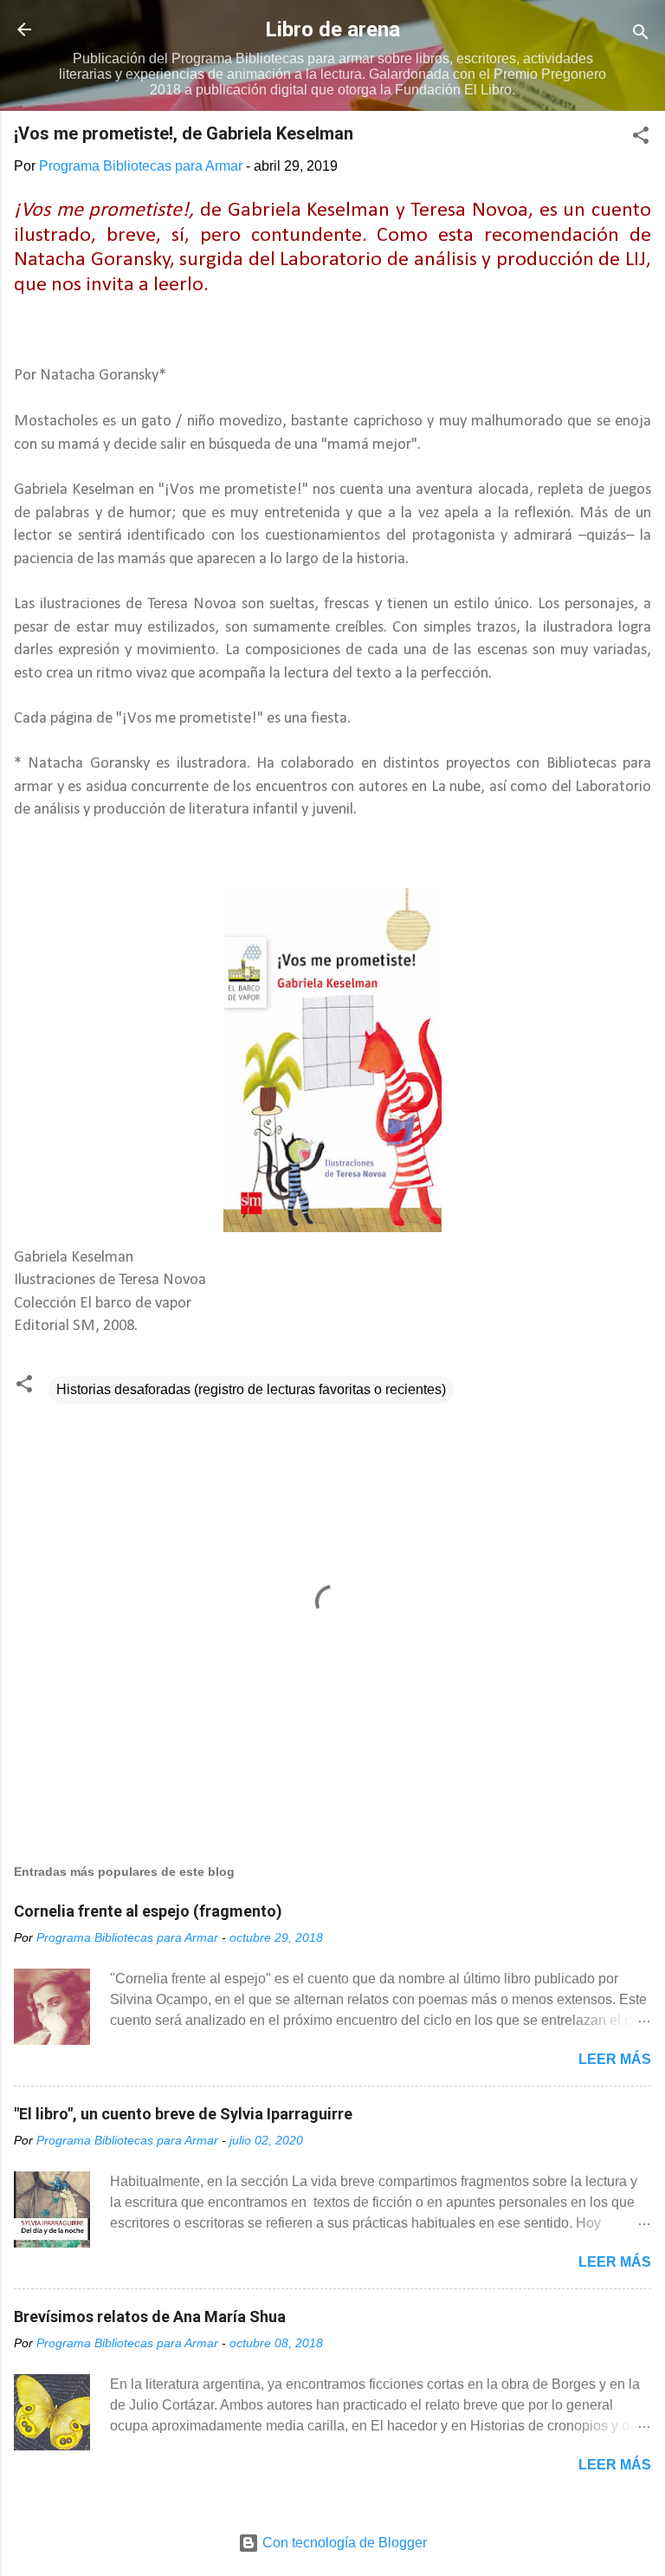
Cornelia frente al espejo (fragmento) (148, 1911)
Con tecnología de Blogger (343, 2543)
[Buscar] (641, 35)
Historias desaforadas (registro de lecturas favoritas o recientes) (251, 1389)
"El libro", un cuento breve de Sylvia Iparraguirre (183, 2114)
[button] (641, 138)
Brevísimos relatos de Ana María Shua (150, 2316)
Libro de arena (332, 29)
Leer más (615, 2059)
